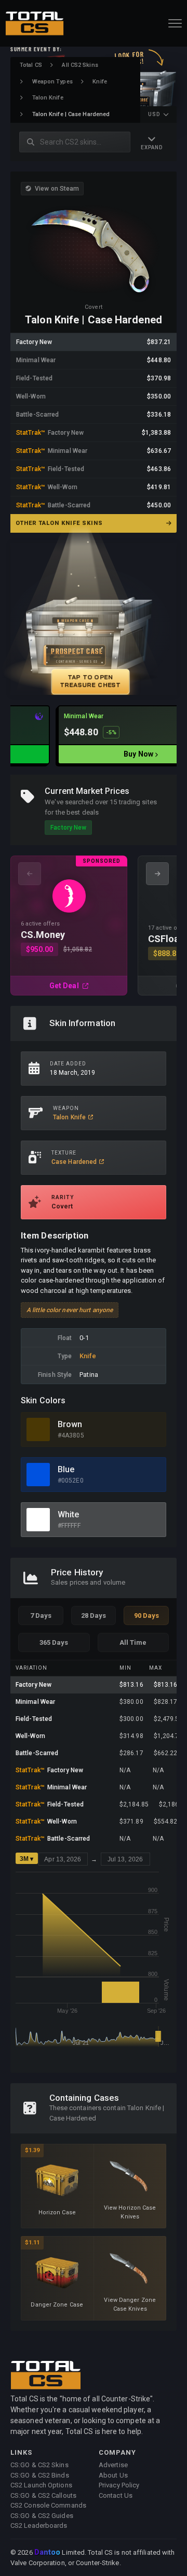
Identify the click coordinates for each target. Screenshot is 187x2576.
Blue (66, 1469)
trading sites (138, 802)
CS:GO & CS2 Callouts (43, 2495)
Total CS (31, 65)
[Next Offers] (157, 874)
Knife (100, 82)
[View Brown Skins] (38, 1429)
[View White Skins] (38, 1520)
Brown (70, 1424)
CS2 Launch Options (41, 2485)
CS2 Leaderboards (39, 2525)
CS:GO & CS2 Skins (39, 2465)
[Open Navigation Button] (175, 23)
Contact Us (116, 2495)
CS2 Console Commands (48, 2505)
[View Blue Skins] (38, 1475)
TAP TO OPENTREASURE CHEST (90, 681)
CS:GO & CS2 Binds (40, 2475)
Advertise (113, 2465)
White (69, 1514)
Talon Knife (48, 98)
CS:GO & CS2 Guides (42, 2516)
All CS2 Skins (80, 65)
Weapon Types (52, 82)
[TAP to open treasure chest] (94, 619)
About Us (113, 2475)
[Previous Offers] (30, 874)
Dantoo (48, 2553)
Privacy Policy (119, 2485)
